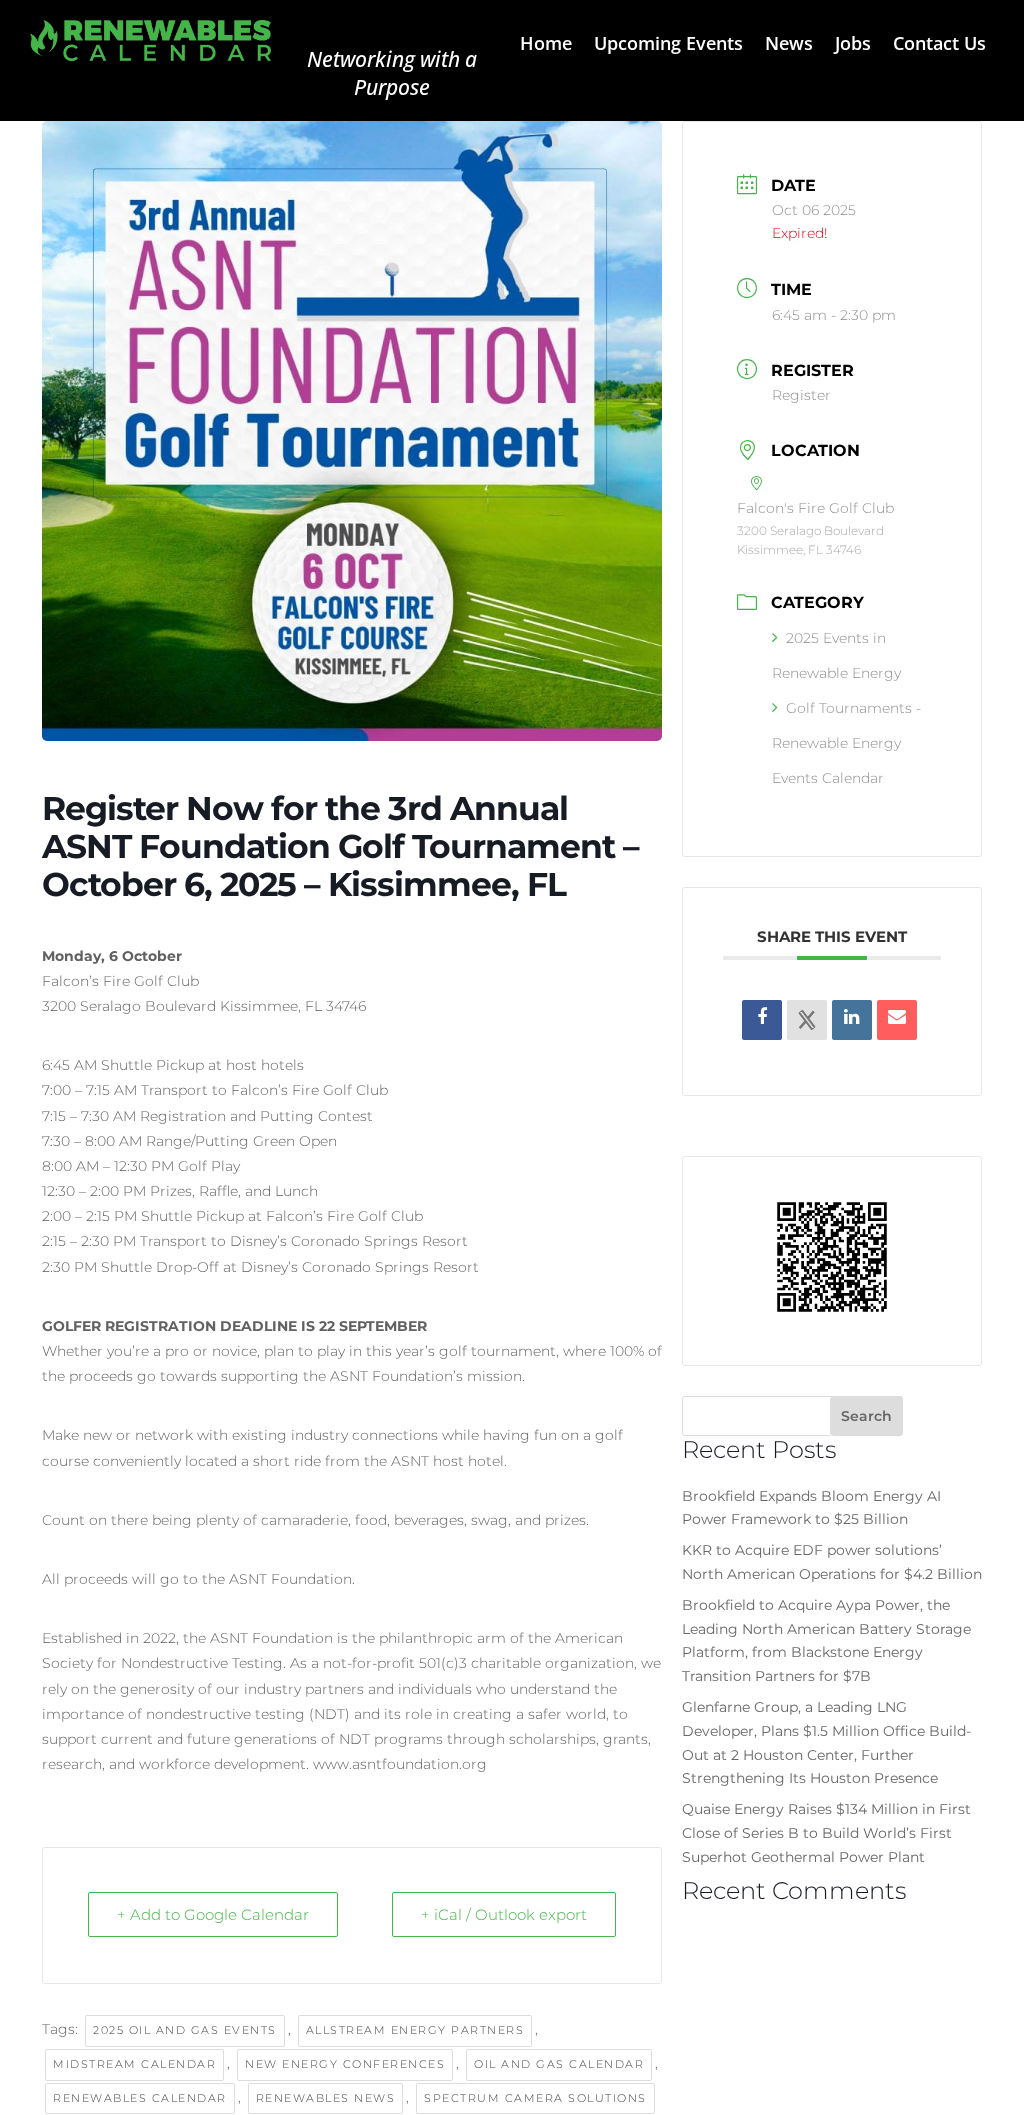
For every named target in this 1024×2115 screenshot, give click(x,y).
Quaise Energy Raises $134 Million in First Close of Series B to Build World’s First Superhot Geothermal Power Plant (826, 1833)
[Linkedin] (852, 1020)
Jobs (853, 45)
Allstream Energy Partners (415, 2030)
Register (801, 395)
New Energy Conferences (345, 2064)
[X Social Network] (807, 1020)
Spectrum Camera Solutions (535, 2098)
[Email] (897, 1020)
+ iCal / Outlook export (504, 1914)
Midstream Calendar (134, 2064)
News (789, 45)
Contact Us (939, 45)
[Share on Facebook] (762, 1020)
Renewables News (326, 2098)
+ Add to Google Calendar (213, 1914)
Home (546, 45)
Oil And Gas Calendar (559, 2064)
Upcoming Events (668, 45)
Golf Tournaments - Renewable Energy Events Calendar (846, 743)
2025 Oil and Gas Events (185, 2030)
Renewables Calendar (140, 2098)
